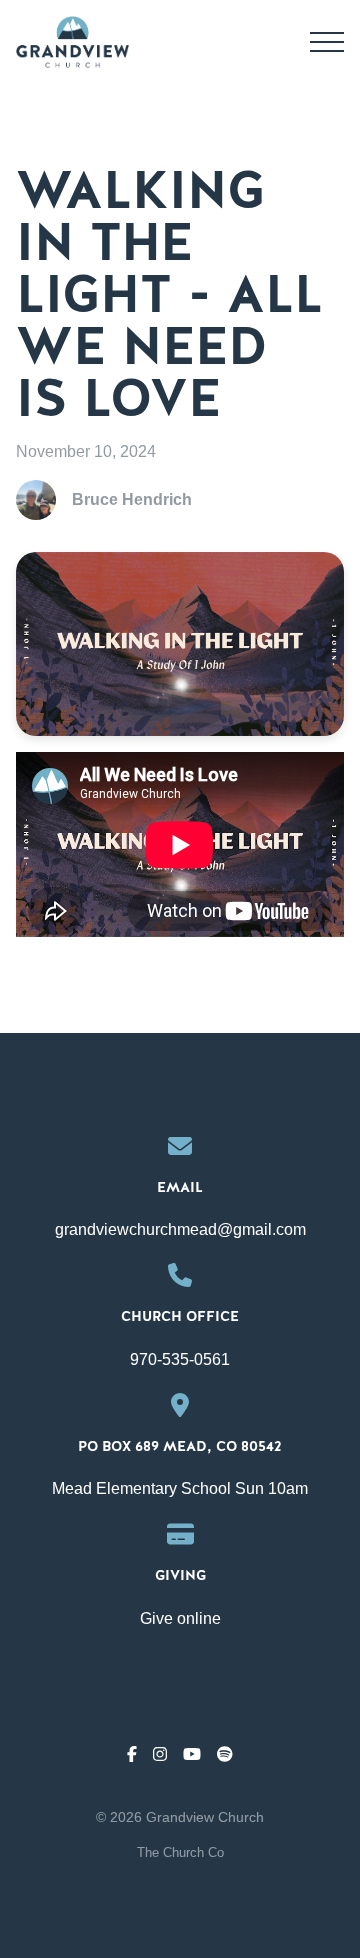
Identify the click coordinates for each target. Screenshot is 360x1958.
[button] (327, 42)
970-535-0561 (180, 1359)
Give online (180, 1618)
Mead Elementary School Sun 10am (180, 1488)
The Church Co (180, 1852)
